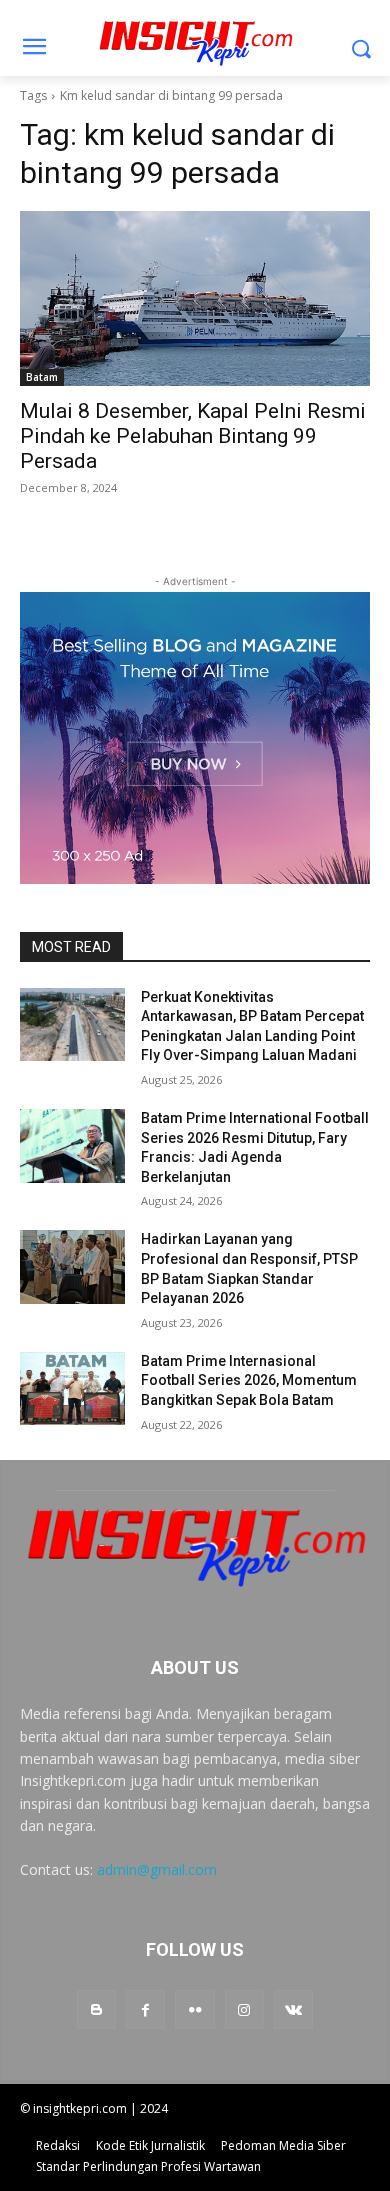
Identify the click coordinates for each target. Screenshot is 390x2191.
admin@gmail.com (157, 1869)
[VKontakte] (293, 2009)
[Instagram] (244, 2009)
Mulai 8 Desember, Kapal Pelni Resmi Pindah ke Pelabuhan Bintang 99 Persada (193, 436)
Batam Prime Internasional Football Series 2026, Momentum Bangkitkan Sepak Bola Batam (249, 1380)
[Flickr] (194, 2009)
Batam (42, 377)
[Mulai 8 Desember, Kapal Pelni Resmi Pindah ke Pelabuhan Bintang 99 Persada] (195, 298)
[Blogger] (96, 2009)
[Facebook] (145, 2009)
